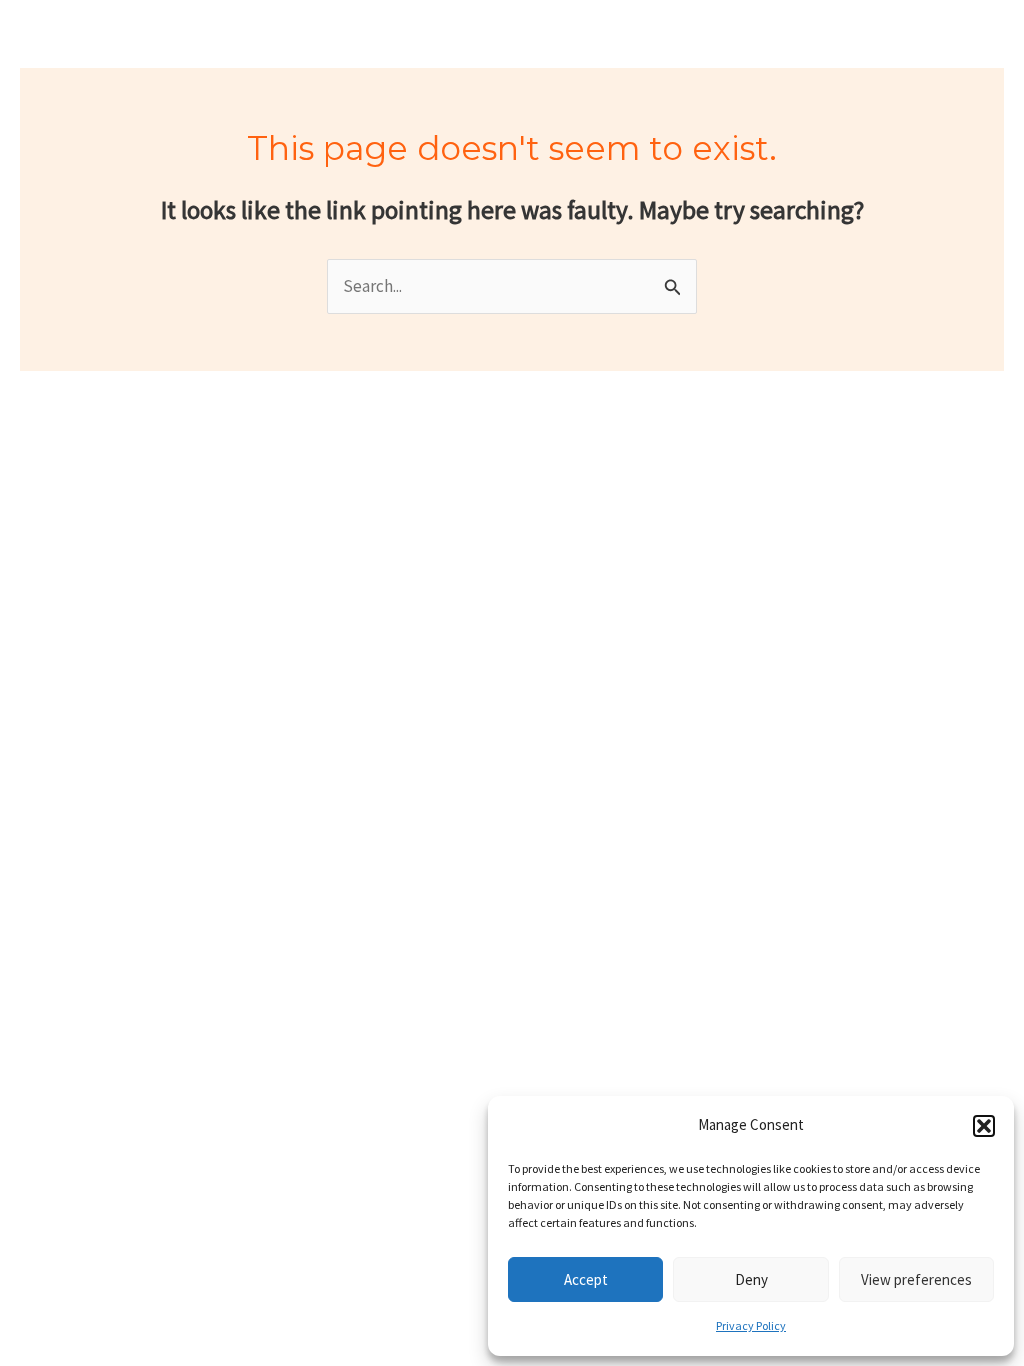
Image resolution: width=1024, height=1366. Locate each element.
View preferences (916, 1279)
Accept (586, 1279)
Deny (751, 1279)
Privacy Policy (751, 1325)
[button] (984, 1126)
